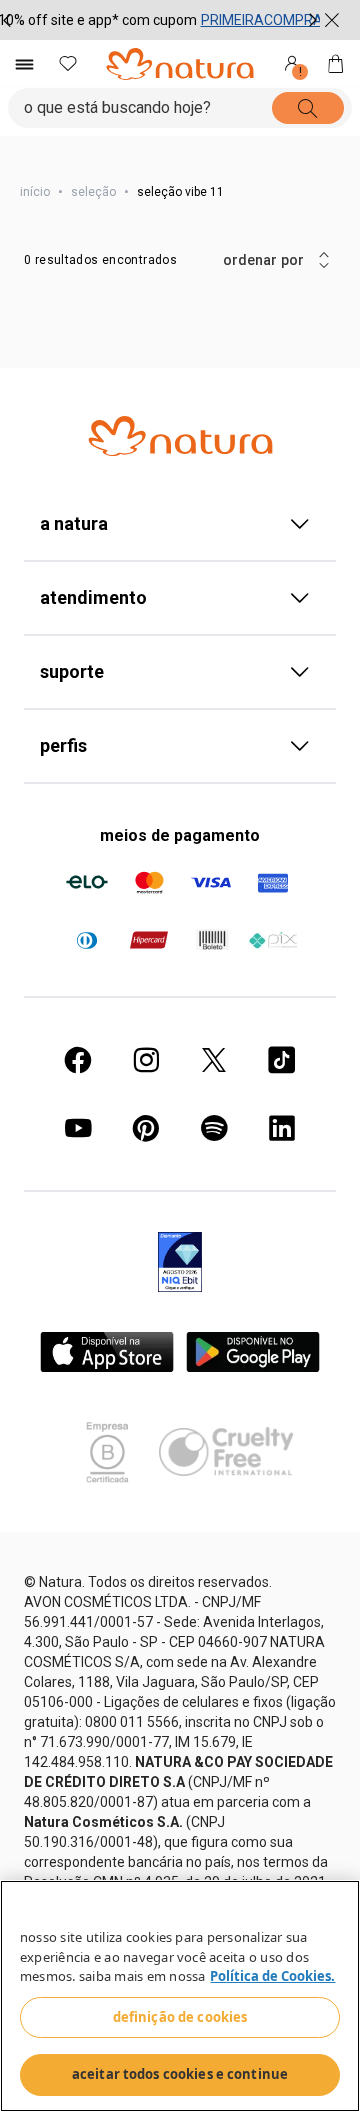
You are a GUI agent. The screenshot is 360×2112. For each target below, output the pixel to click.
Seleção (93, 192)
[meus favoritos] (68, 64)
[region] (180, 1996)
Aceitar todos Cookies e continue (180, 2074)
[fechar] (332, 20)
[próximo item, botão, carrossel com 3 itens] (313, 20)
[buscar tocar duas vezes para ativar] (321, 108)
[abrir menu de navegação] (24, 64)
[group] (160, 20)
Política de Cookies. (272, 1976)
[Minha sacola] (336, 64)
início (35, 192)
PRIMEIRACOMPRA (262, 20)
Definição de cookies (180, 2017)
